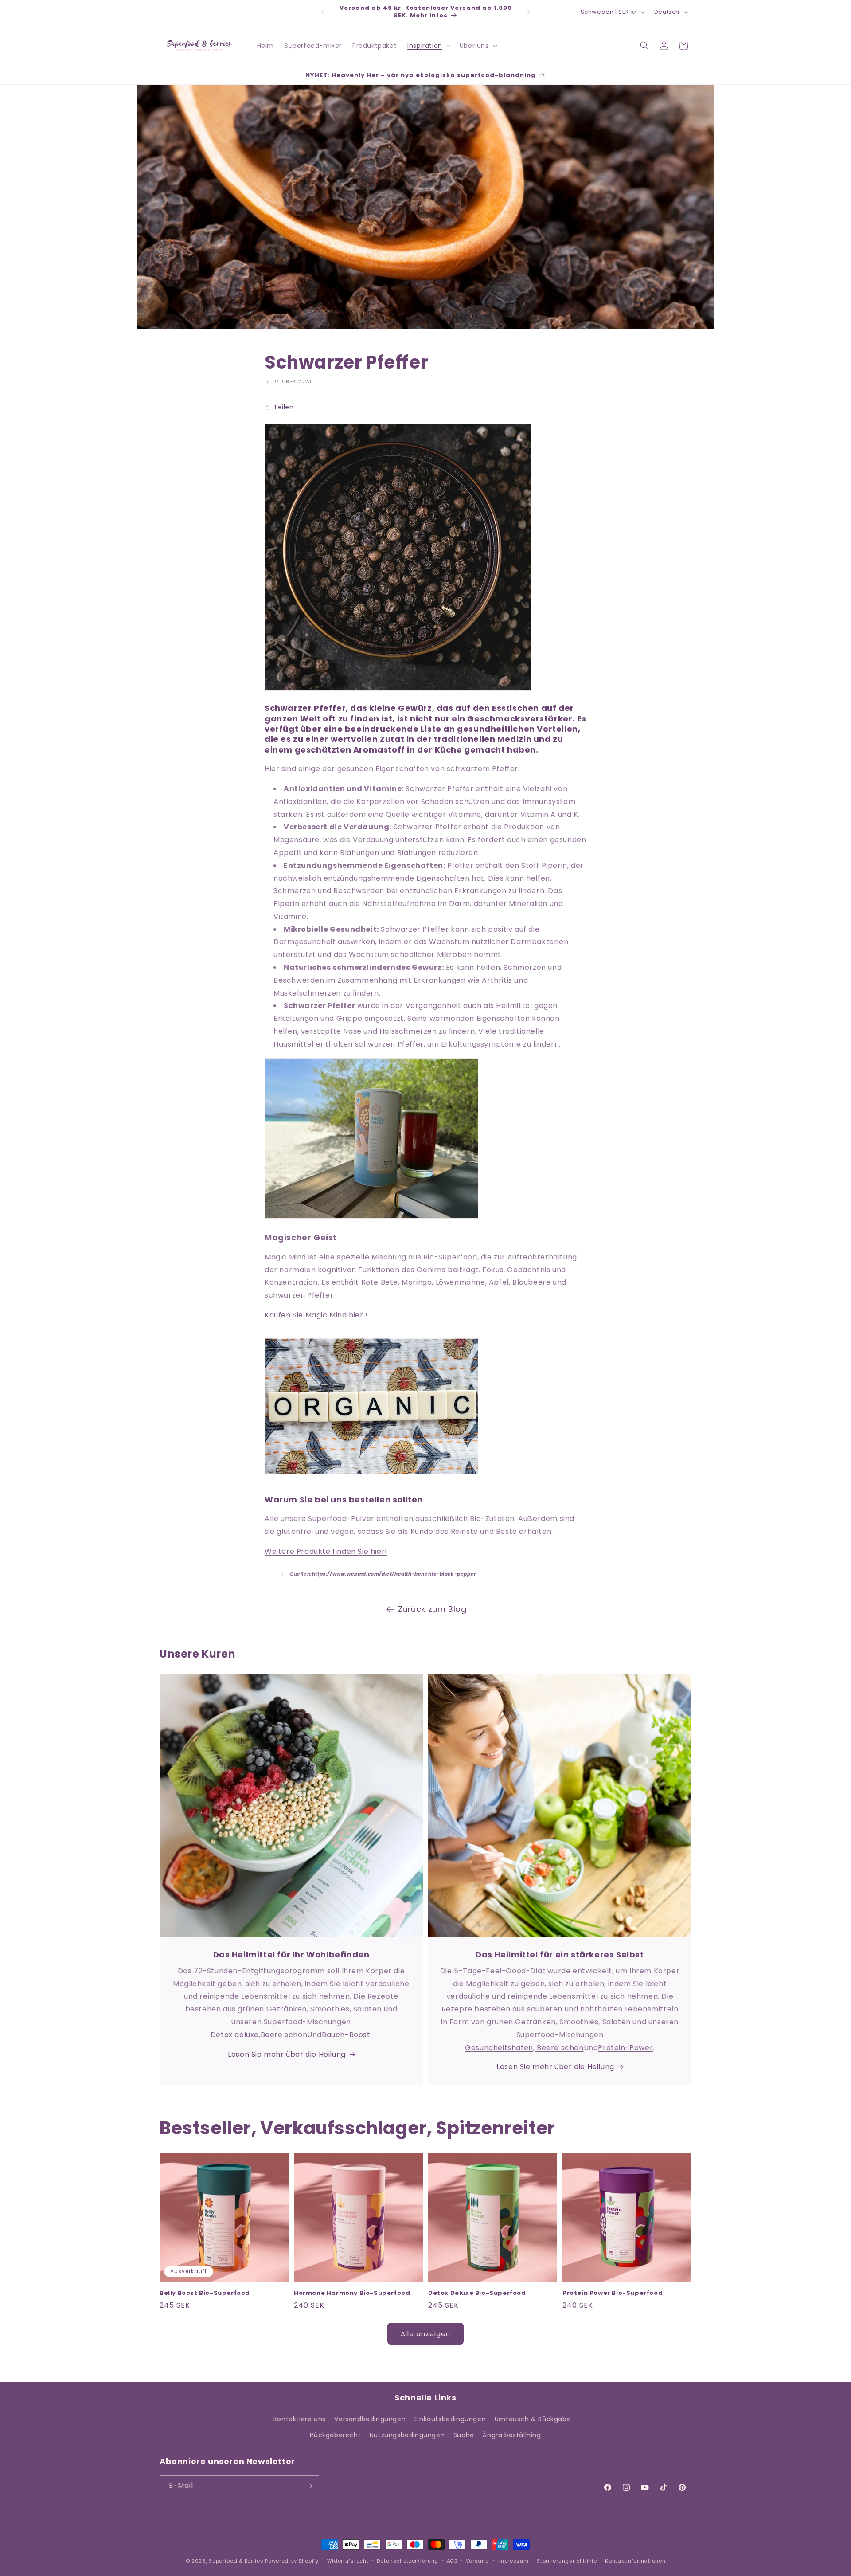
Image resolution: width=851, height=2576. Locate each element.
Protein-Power (625, 2048)
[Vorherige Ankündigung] (322, 12)
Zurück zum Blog (432, 1609)
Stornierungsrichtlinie (567, 2560)
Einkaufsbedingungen (450, 2419)
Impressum (513, 2560)
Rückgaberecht (335, 2435)
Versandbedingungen (370, 2419)
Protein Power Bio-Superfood (613, 2293)
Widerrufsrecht (348, 2560)
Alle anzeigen (425, 2334)
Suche (464, 2435)
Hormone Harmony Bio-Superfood (352, 2293)
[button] (428, 46)
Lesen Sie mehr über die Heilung (287, 2054)
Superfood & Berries (236, 2561)
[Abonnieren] (309, 2486)
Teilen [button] (284, 407)
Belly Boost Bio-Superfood (205, 2293)
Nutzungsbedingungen (407, 2435)
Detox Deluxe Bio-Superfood (477, 2293)
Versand (478, 2560)
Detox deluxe (235, 2035)
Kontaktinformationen (635, 2560)
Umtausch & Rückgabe (533, 2419)
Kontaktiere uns (300, 2419)
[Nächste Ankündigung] (529, 12)
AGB (452, 2560)
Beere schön (284, 2035)
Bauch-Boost (346, 2035)
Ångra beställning (512, 2435)
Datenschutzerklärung (408, 2560)
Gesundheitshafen (499, 2048)
